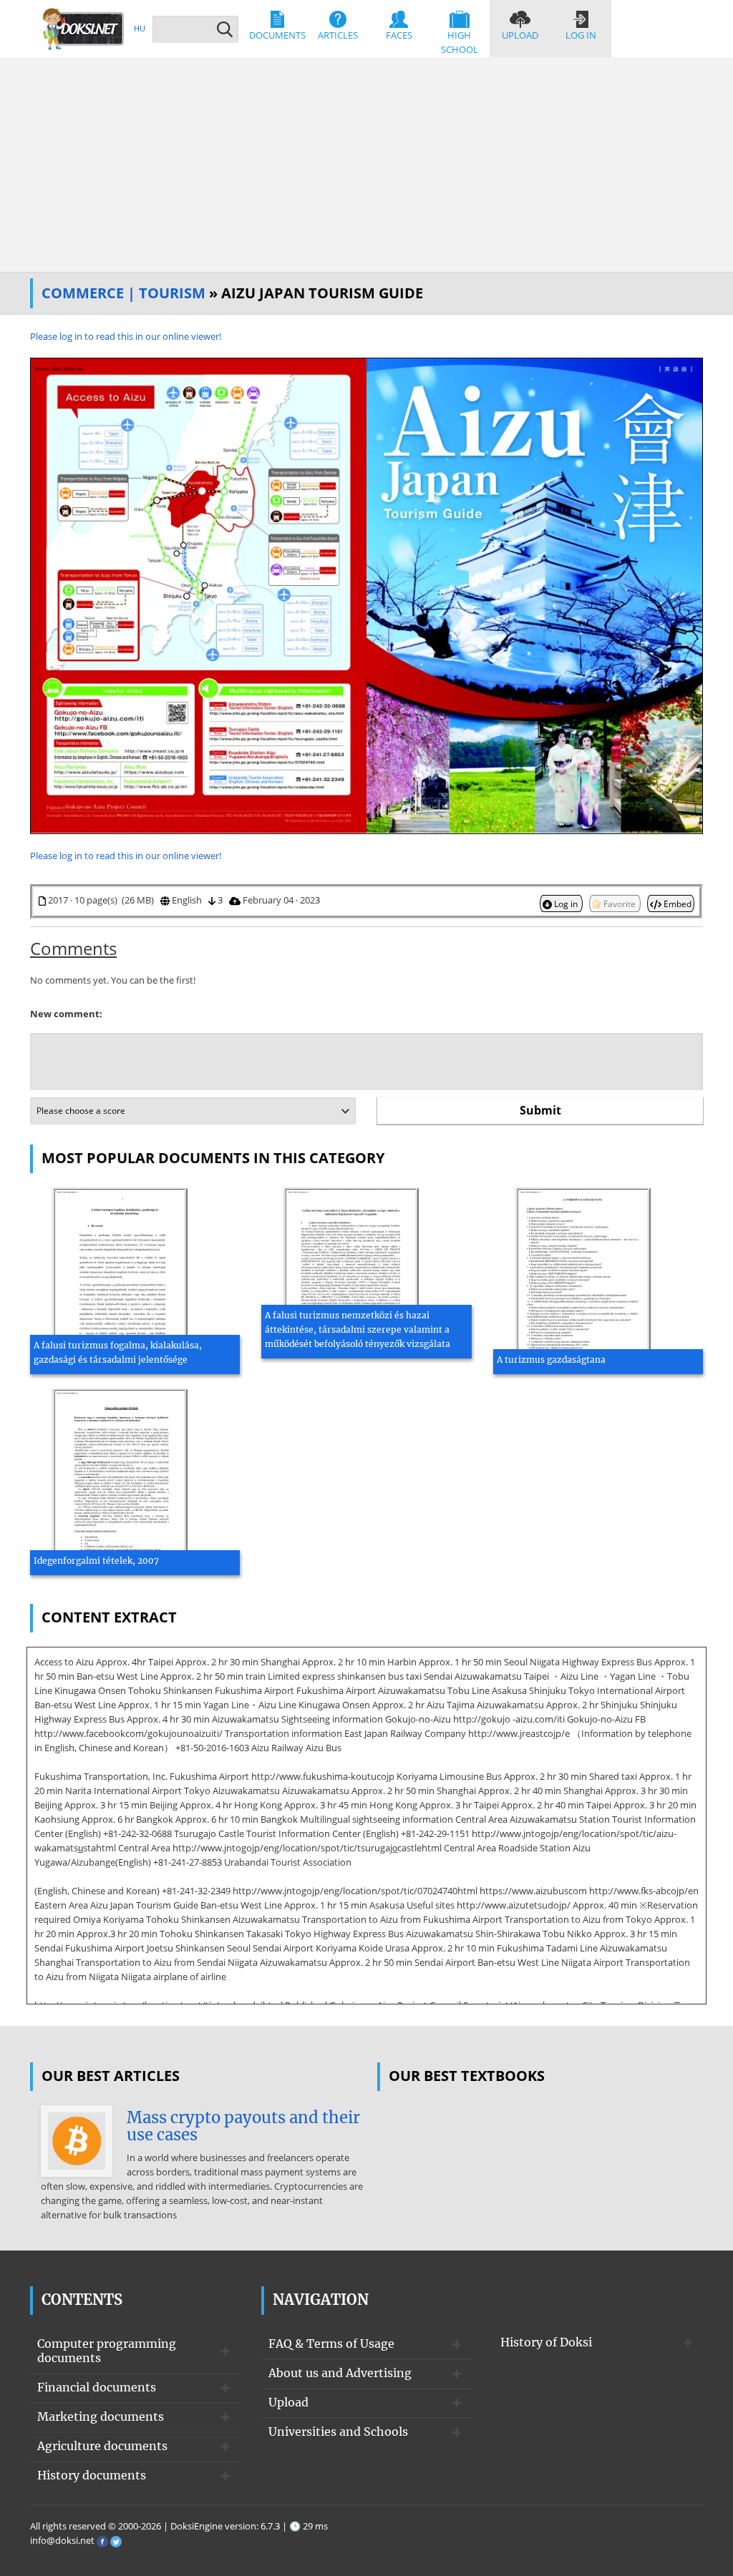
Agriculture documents (102, 2446)
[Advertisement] (366, 165)
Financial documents (97, 2387)
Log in (581, 35)
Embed (676, 903)
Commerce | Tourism (123, 293)
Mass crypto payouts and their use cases (243, 2126)
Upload (520, 35)
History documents (92, 2475)
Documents (277, 35)
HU (140, 28)
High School (460, 42)
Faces (399, 35)
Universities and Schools (338, 2431)
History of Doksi (546, 2342)
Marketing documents (101, 2416)
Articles (338, 35)
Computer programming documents (107, 2351)
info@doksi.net (62, 2540)
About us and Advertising (340, 2373)
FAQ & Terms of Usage (331, 2344)
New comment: (66, 1014)
